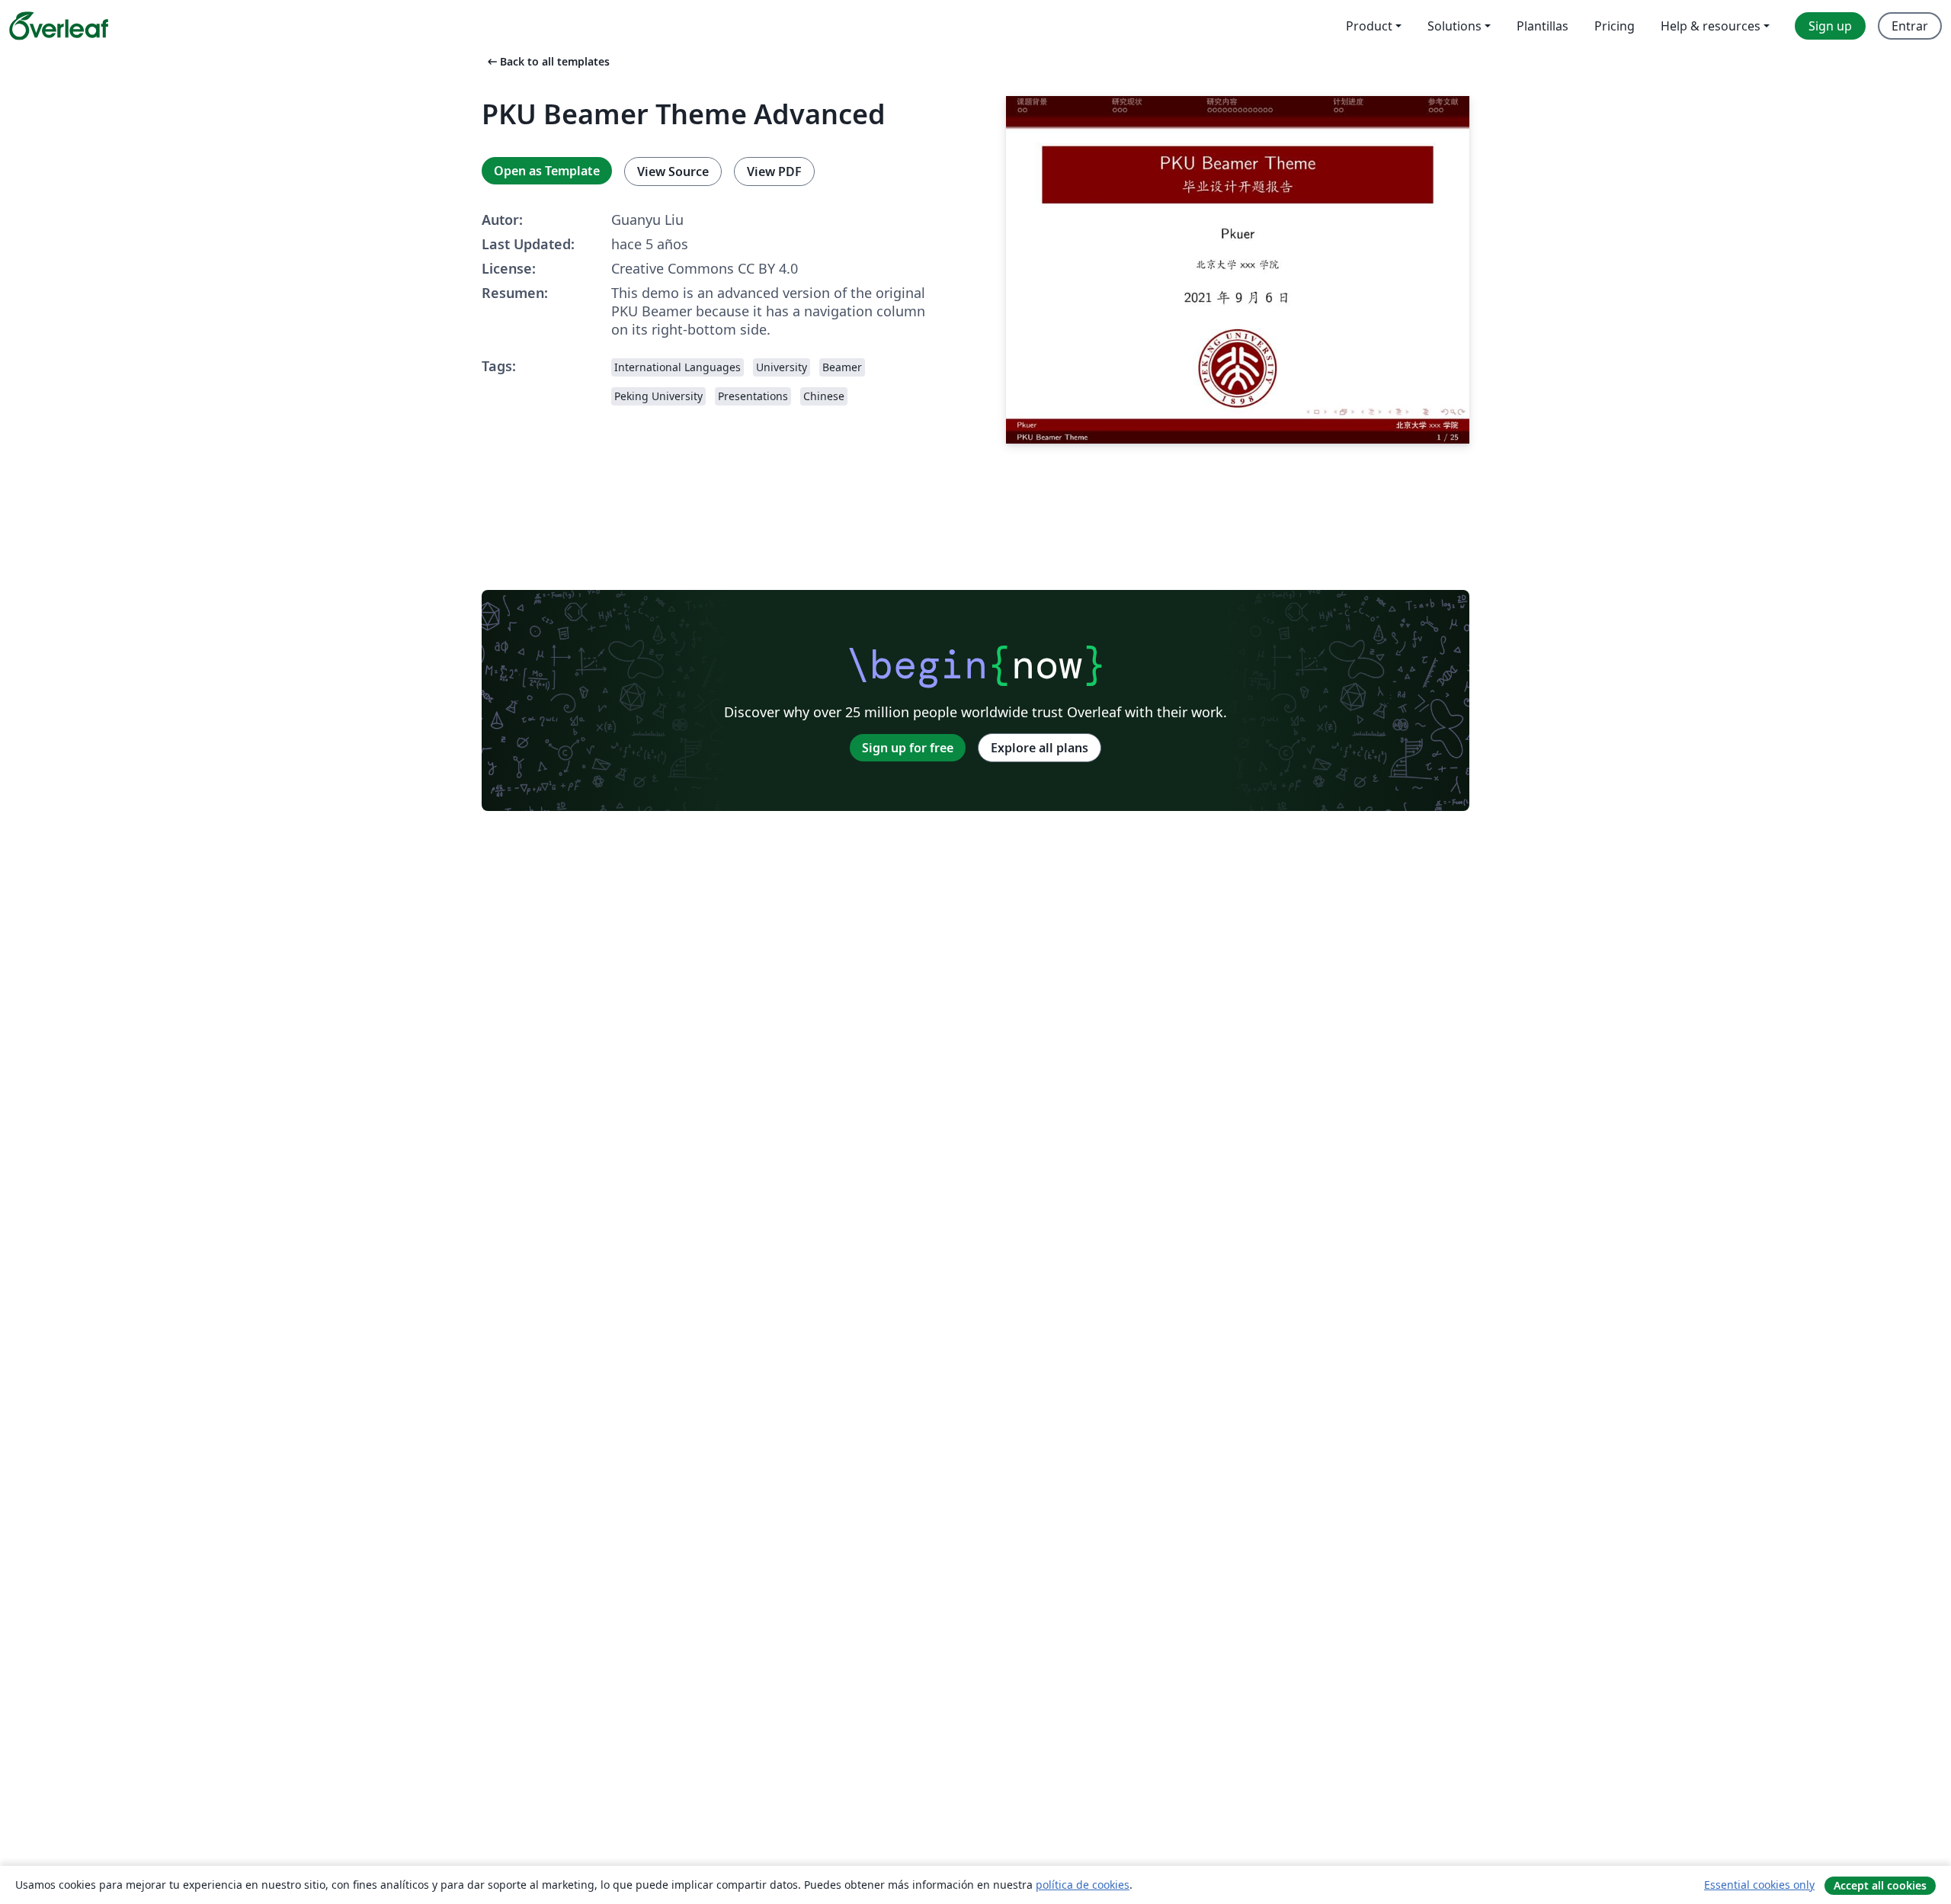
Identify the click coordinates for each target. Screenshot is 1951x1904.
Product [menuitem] (1369, 26)
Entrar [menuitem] (1910, 26)
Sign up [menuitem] (1830, 26)
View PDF (774, 171)
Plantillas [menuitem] (1543, 26)
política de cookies (1083, 1885)
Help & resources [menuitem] (1711, 26)
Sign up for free (908, 748)
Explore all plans (1040, 748)
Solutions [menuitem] (1454, 26)
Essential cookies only (1759, 1885)
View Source (673, 171)
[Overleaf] (59, 26)
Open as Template (547, 171)
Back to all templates (547, 61)
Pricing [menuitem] (1615, 26)
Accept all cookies (1880, 1885)
